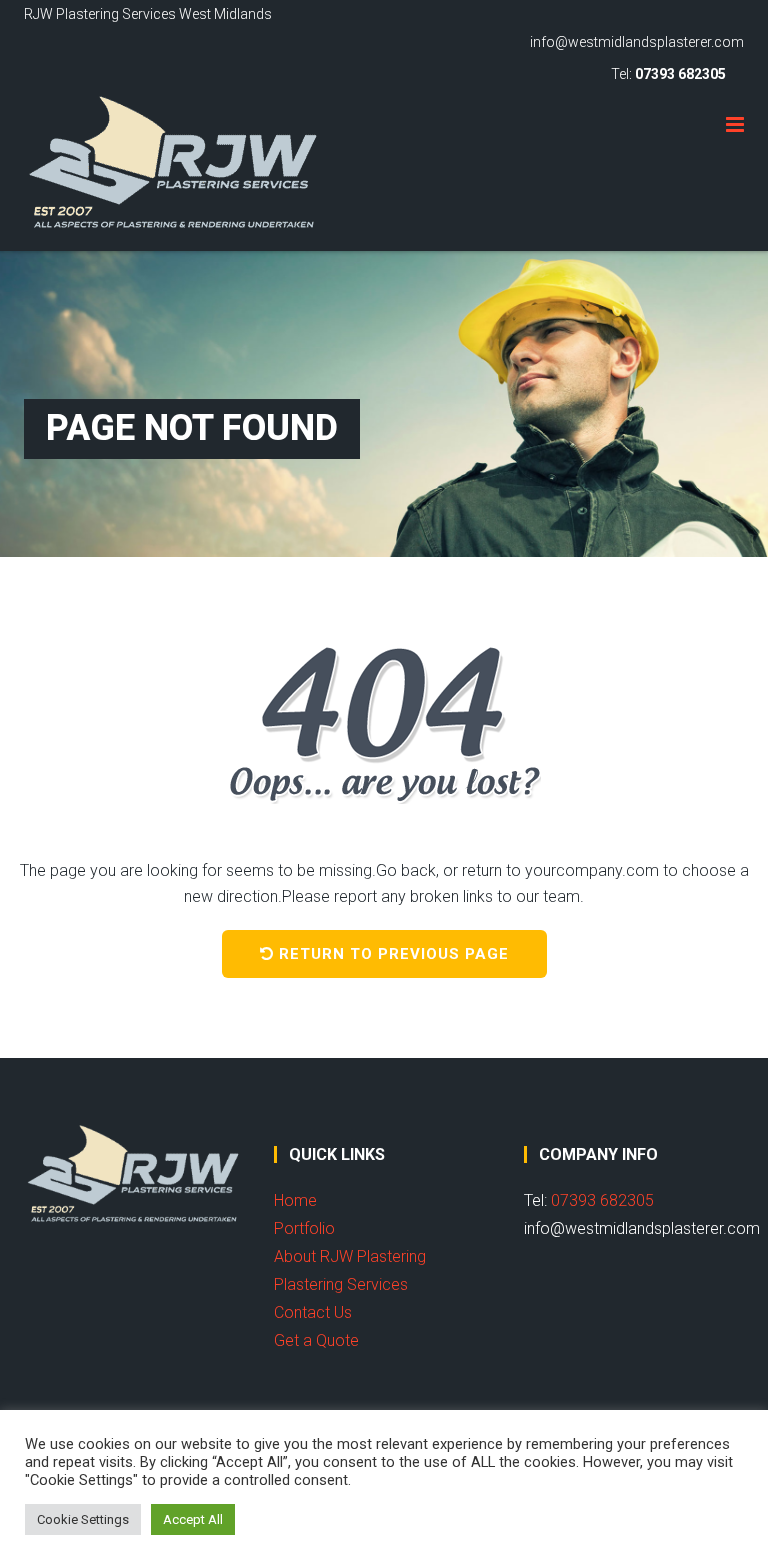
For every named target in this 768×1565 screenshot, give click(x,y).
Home (295, 1200)
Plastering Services (341, 1284)
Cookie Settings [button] (83, 1519)
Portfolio (304, 1228)
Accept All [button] (193, 1519)
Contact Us (313, 1312)
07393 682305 (680, 74)
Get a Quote (316, 1340)
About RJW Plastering (350, 1256)
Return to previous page (394, 954)
